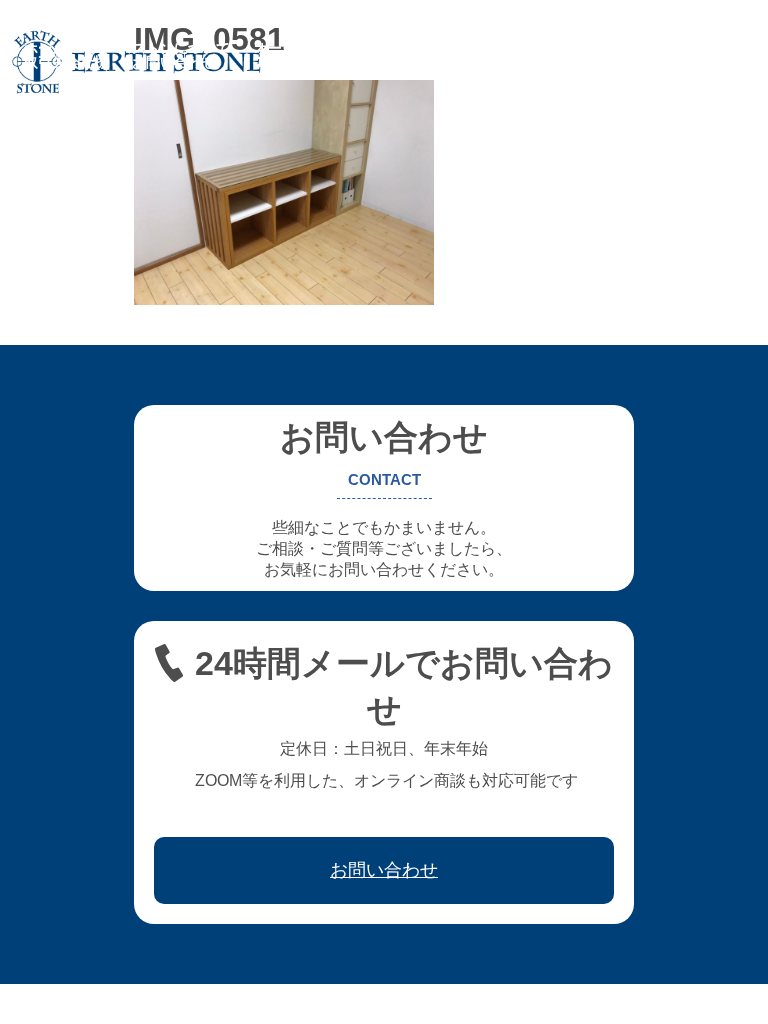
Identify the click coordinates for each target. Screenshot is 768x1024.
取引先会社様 (66, 62)
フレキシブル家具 (418, 48)
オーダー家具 (296, 48)
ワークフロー (634, 48)
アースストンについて (160, 48)
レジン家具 (533, 48)
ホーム (45, 48)
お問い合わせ (174, 62)
